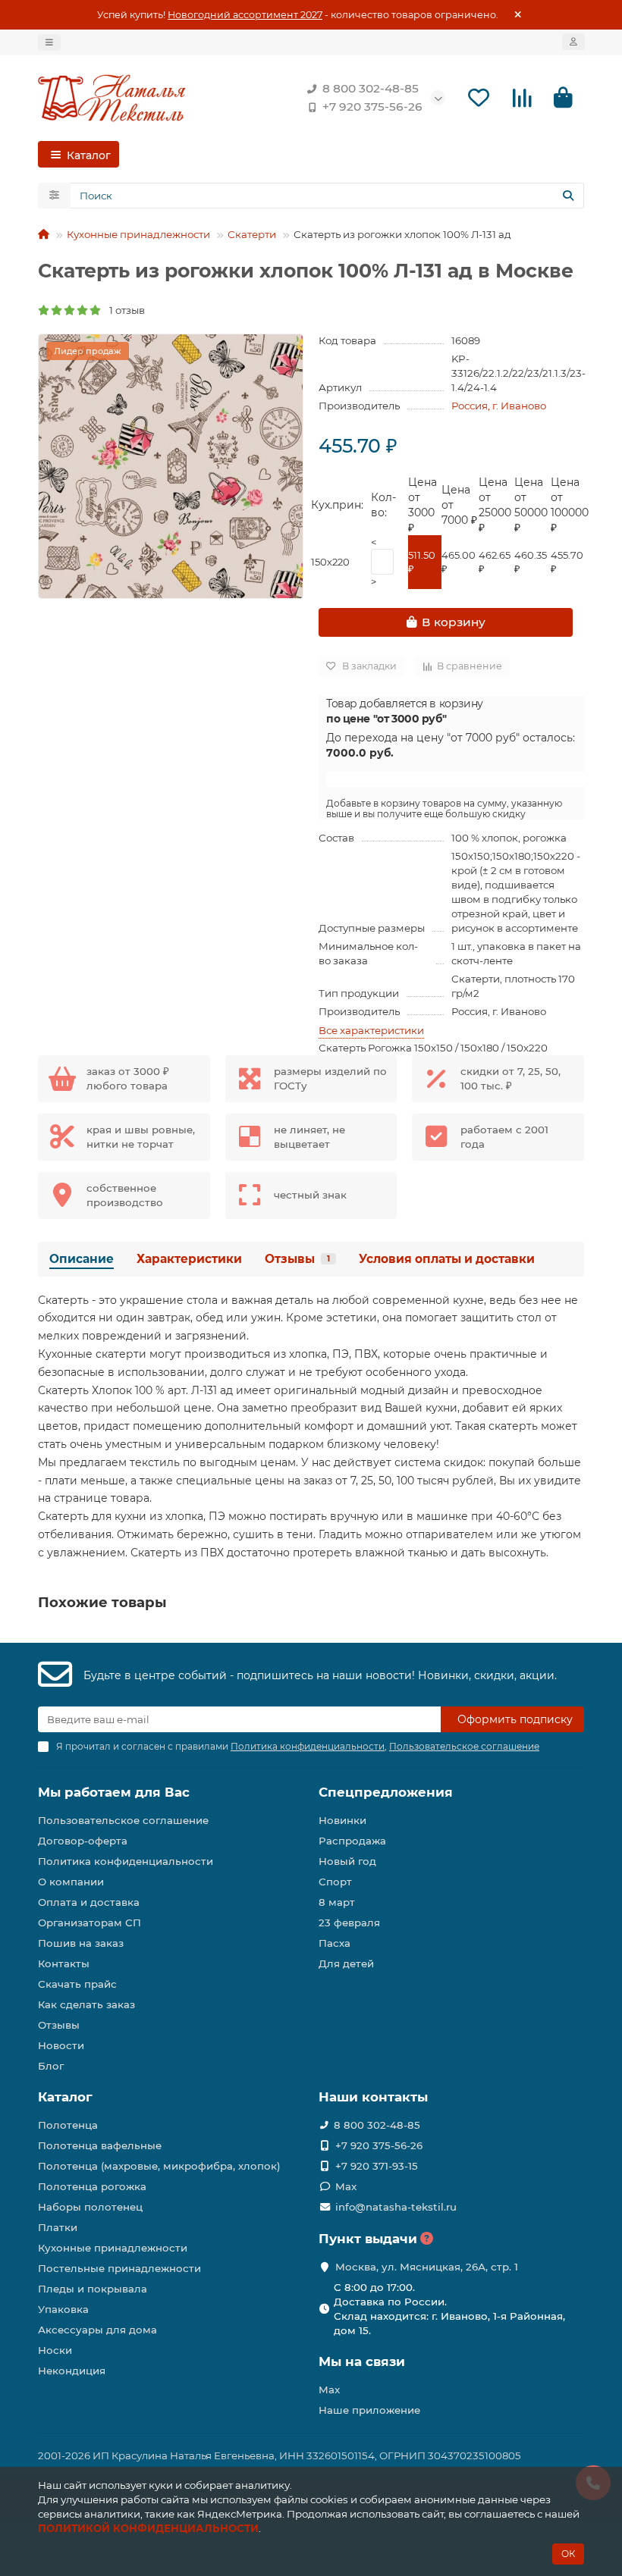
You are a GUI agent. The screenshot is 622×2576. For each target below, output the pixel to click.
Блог (51, 2066)
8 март (337, 1902)
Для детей (346, 1963)
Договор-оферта (83, 1841)
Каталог (65, 2097)
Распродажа (352, 1841)
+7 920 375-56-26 (372, 107)
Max (346, 2186)
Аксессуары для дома (97, 2330)
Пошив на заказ (81, 1943)
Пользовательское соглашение (123, 1820)
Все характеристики (371, 1030)
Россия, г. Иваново (499, 406)
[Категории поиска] (54, 196)
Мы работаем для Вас (114, 1792)
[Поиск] (568, 196)
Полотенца (68, 2125)
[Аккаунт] (573, 42)
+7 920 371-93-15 (377, 2166)
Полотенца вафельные (100, 2145)
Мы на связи (362, 2361)
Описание (82, 1259)
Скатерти (252, 234)
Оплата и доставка (89, 1902)
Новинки (342, 1820)
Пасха (335, 1943)
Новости (61, 2045)
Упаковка (63, 2309)
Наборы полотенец (90, 2207)
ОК (568, 2554)
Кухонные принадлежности (138, 234)
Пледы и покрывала (93, 2289)
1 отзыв (124, 310)
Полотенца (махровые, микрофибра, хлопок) (159, 2166)
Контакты (64, 1963)
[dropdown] (49, 42)
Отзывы (297, 1259)
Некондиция (72, 2371)
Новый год (347, 1861)
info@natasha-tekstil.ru (396, 2207)
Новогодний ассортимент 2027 (245, 15)
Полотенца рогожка (92, 2186)
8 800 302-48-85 (371, 88)
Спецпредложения (386, 1792)
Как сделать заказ (86, 2004)
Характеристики (189, 1259)
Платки (58, 2227)
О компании (71, 1882)
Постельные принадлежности (119, 2268)
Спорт (335, 1882)
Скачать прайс (77, 1984)
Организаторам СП (90, 1923)
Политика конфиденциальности (126, 1861)
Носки (55, 2350)
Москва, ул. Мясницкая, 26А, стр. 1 (427, 2267)
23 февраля (349, 1923)
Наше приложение (369, 2410)
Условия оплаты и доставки (447, 1259)
